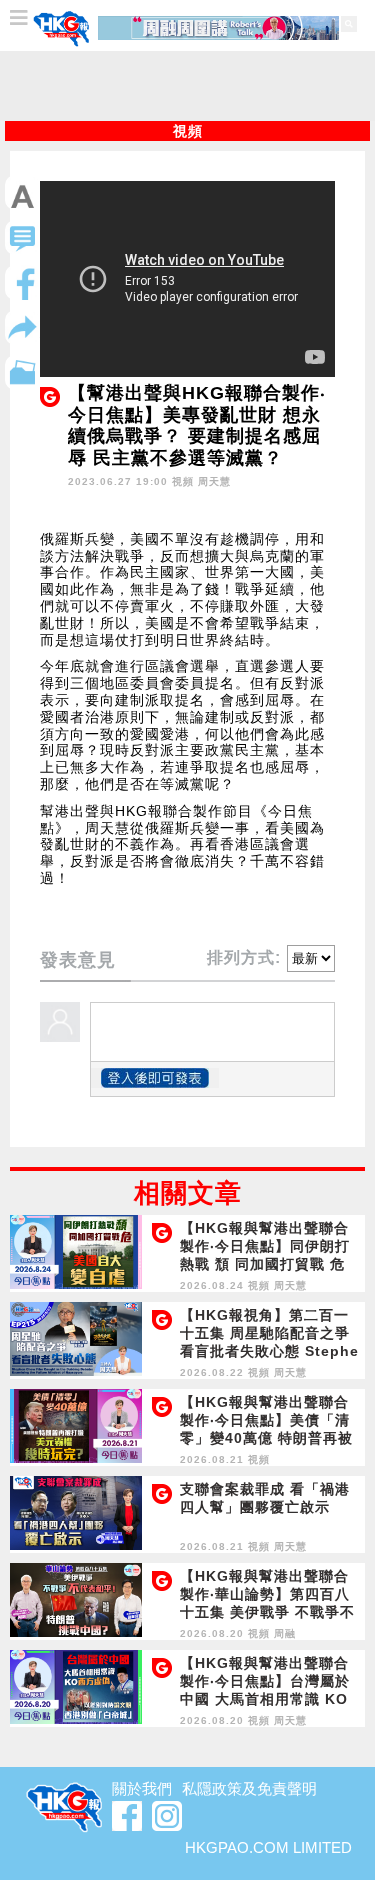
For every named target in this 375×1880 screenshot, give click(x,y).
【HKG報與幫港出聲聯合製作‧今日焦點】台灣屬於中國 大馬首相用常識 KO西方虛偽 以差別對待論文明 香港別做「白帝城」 (265, 1699)
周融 (285, 1633)
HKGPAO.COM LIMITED (268, 1847)
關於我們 (142, 1788)
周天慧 (214, 481)
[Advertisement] (188, 86)
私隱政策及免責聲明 (249, 1788)
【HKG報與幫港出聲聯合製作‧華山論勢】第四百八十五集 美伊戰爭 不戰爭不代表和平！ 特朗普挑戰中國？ (267, 1612)
